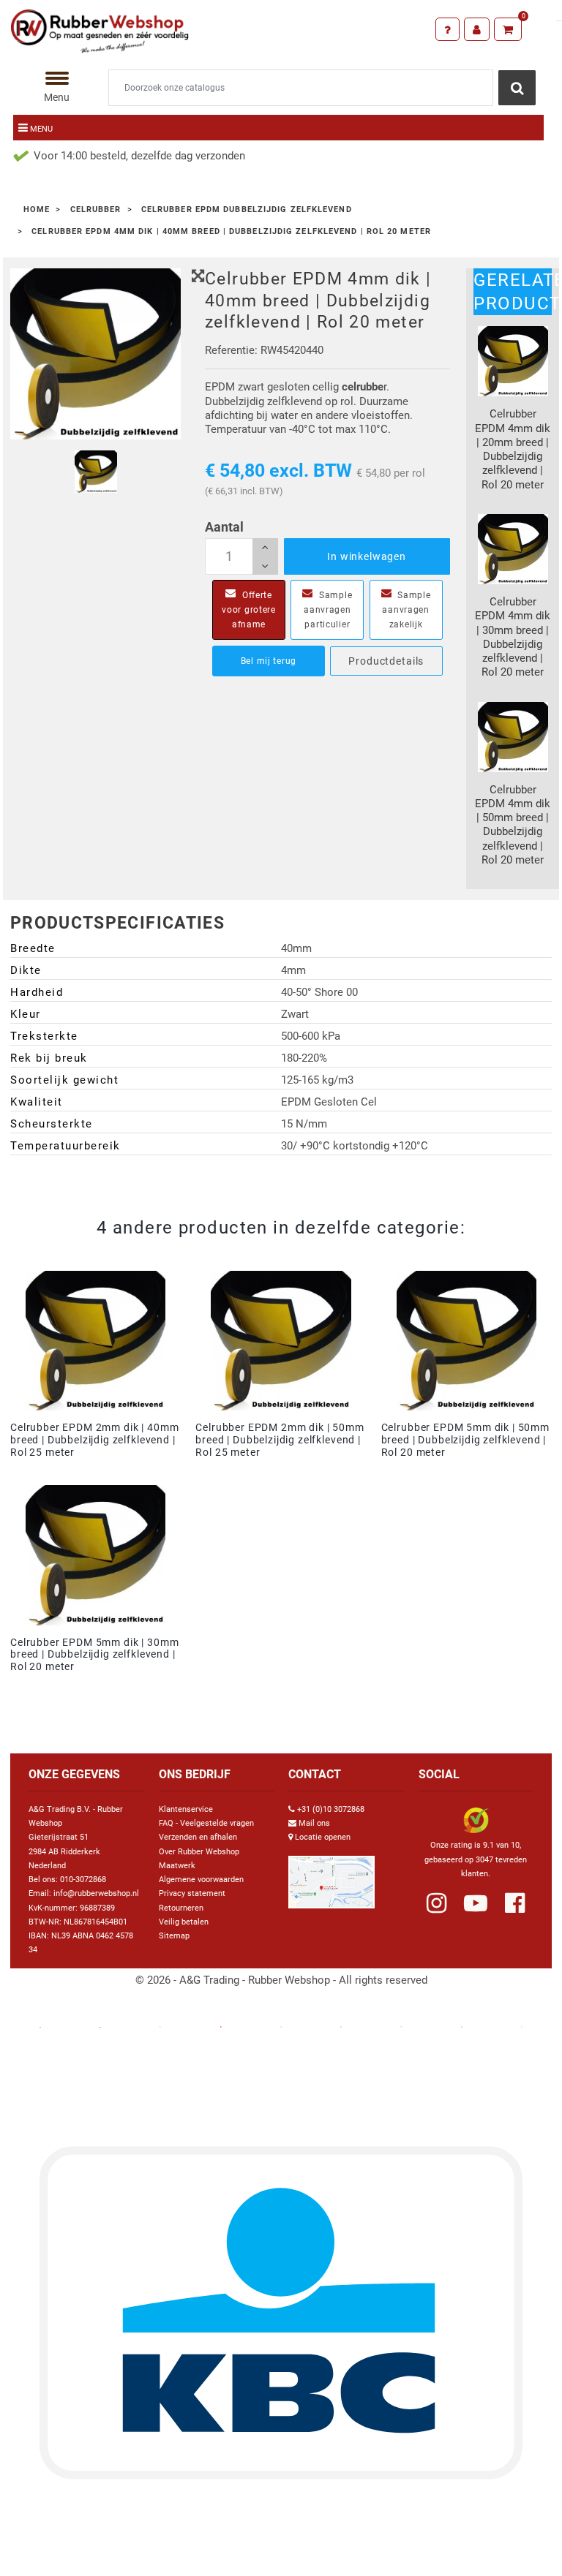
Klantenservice (186, 1809)
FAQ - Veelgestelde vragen (206, 1823)
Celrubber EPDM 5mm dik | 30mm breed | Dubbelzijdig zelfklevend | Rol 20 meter (94, 1655)
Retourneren (181, 1908)
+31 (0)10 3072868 (331, 1809)
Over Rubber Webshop (199, 1852)
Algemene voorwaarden (201, 1880)
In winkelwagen (367, 556)
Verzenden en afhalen (198, 1837)
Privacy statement (192, 1893)
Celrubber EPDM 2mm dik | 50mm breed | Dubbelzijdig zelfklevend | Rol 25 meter (280, 1440)
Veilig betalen (184, 1922)
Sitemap (174, 1936)
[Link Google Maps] (331, 1876)
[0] (508, 29)
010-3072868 (83, 1880)
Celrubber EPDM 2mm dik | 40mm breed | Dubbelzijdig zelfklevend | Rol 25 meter (94, 1440)
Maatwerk (177, 1866)
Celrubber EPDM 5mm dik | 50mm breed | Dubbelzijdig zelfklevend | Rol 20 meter (465, 1440)
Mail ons (314, 1823)
